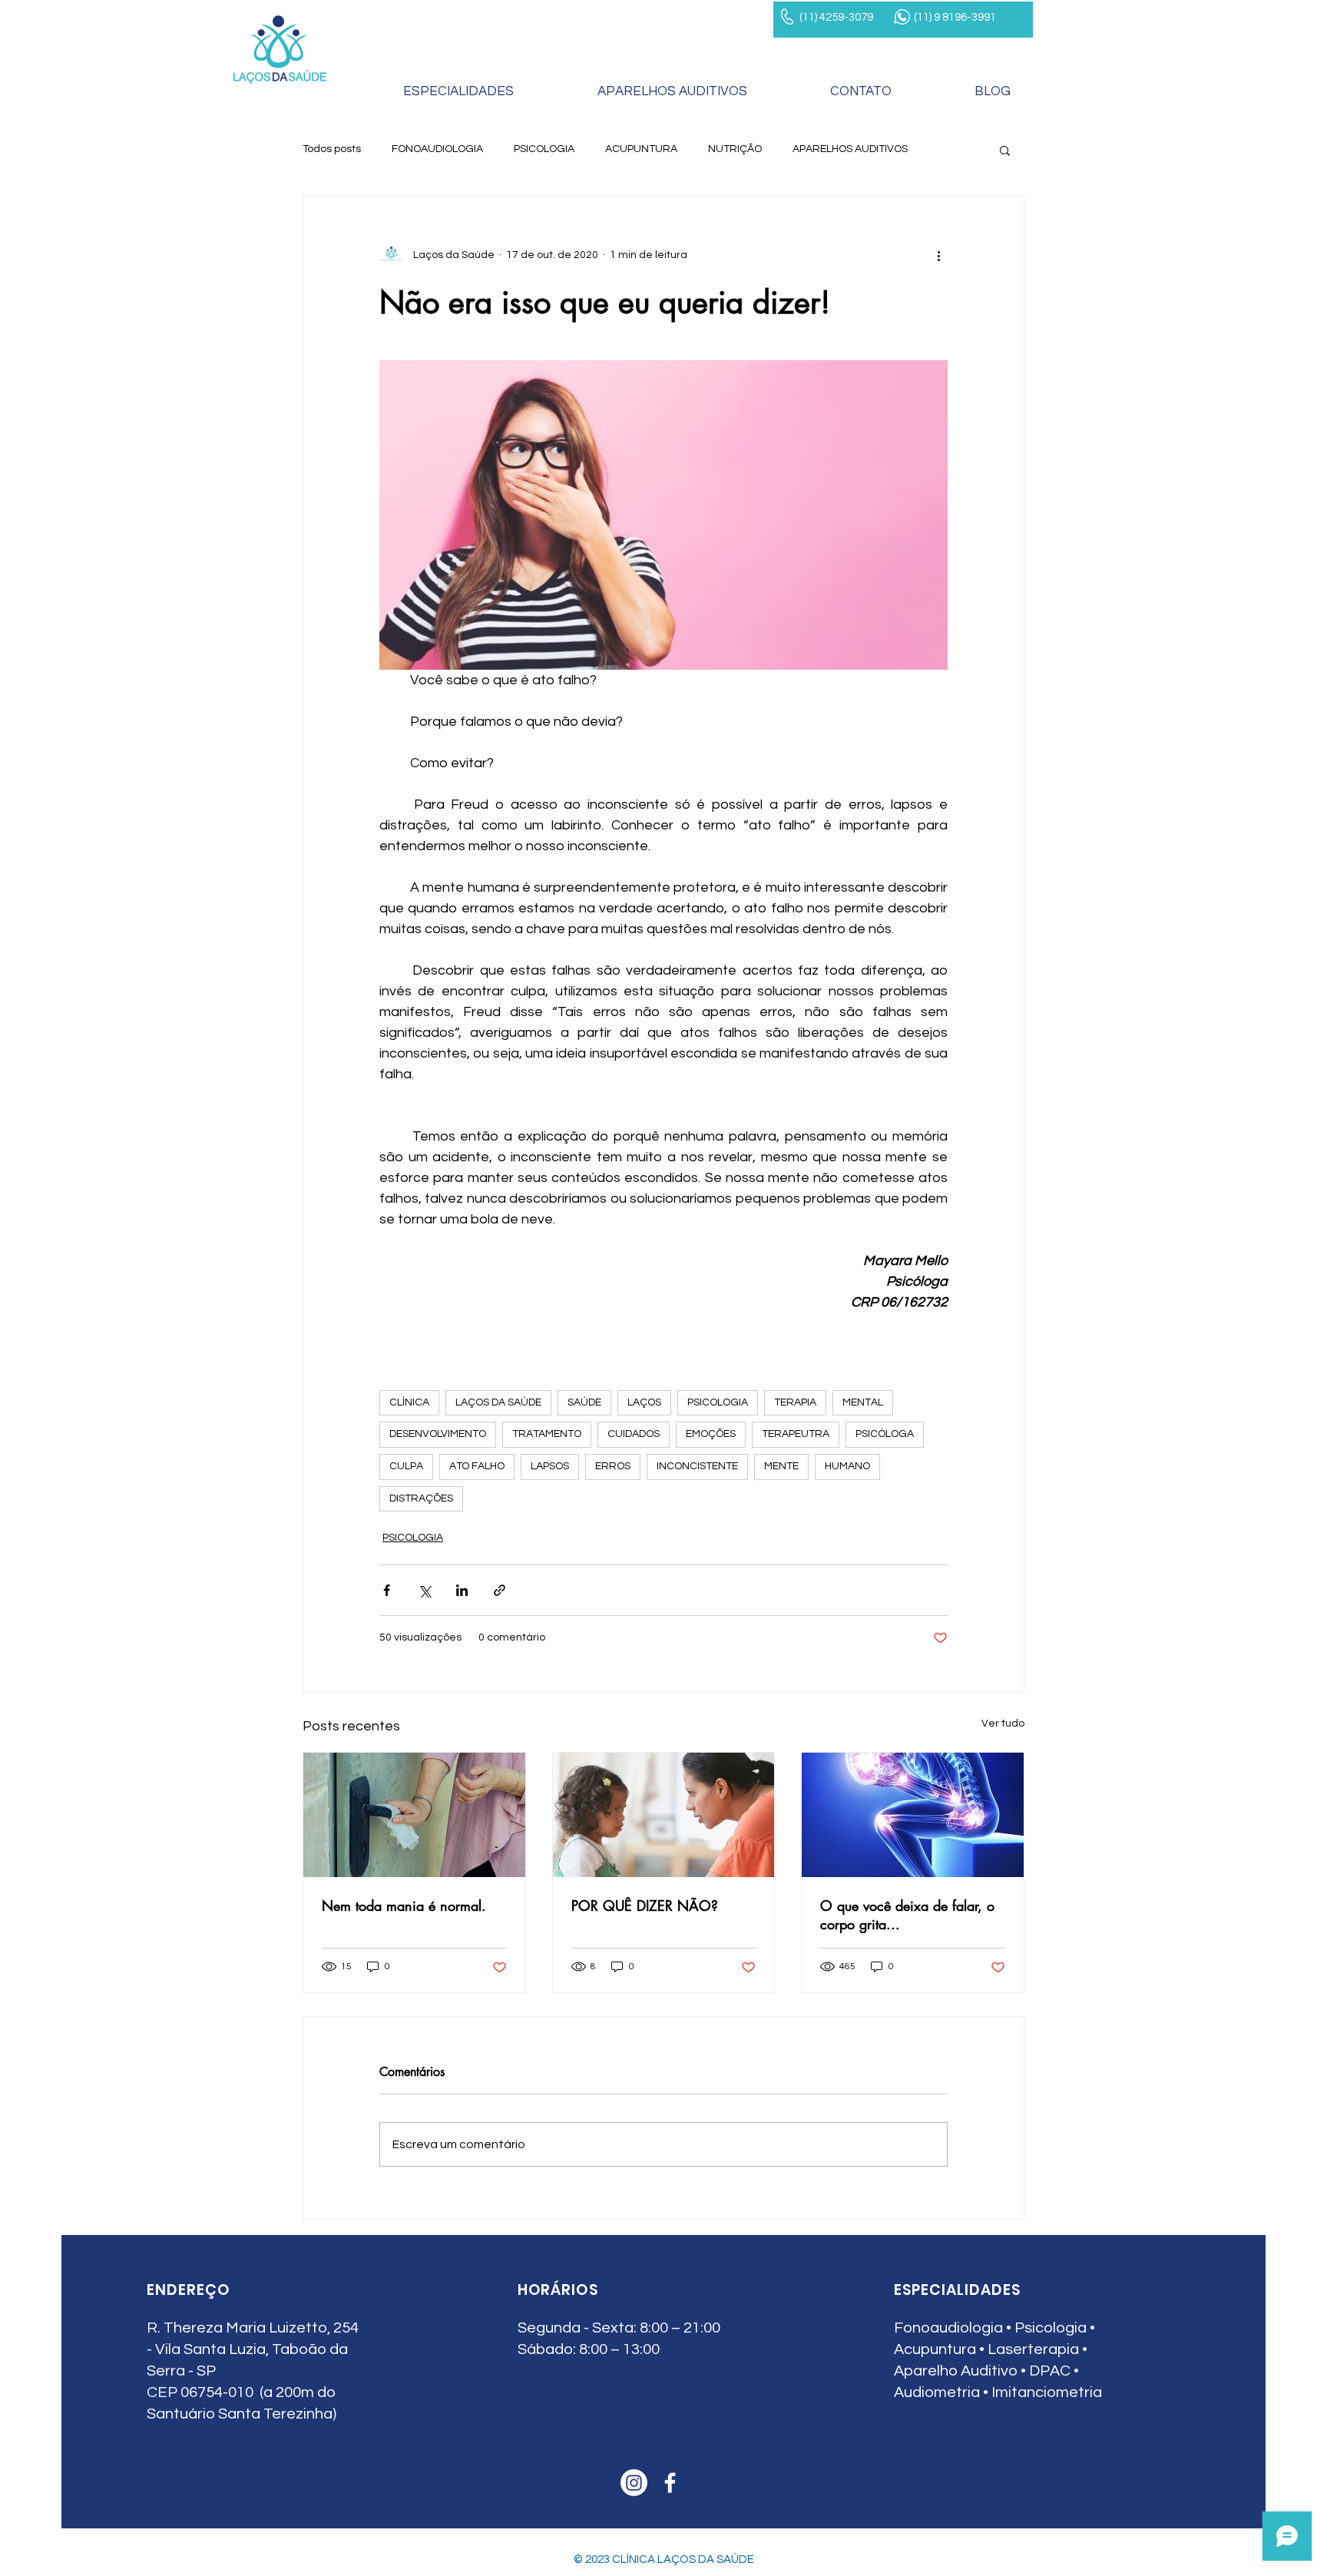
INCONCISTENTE (697, 1466)
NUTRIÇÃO (735, 149)
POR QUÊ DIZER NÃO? (645, 1906)
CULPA (406, 1466)
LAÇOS (644, 1402)
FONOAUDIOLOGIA (437, 149)
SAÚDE (584, 1402)
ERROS (613, 1466)
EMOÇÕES (711, 1434)
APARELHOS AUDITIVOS (850, 149)
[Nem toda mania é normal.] (414, 1815)
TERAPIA (795, 1402)
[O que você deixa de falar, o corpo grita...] (913, 1815)
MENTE (781, 1466)
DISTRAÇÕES (421, 1498)
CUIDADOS (634, 1434)
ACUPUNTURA (641, 149)
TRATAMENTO (547, 1434)
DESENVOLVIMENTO (438, 1434)
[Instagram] (634, 2483)
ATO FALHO (477, 1466)
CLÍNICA (409, 1402)
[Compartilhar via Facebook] (387, 1590)
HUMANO (847, 1466)
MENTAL (863, 1402)
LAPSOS (550, 1466)
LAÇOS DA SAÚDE (498, 1402)
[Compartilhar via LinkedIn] (462, 1590)
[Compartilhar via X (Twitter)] (424, 1590)
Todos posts (332, 149)
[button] (1005, 150)
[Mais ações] (938, 255)
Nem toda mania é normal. (404, 1906)
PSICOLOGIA (544, 149)
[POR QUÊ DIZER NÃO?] (664, 1815)
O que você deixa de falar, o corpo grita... (910, 1915)
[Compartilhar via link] (500, 1590)
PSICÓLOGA (885, 1434)
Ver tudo (1003, 1723)
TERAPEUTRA (796, 1434)
